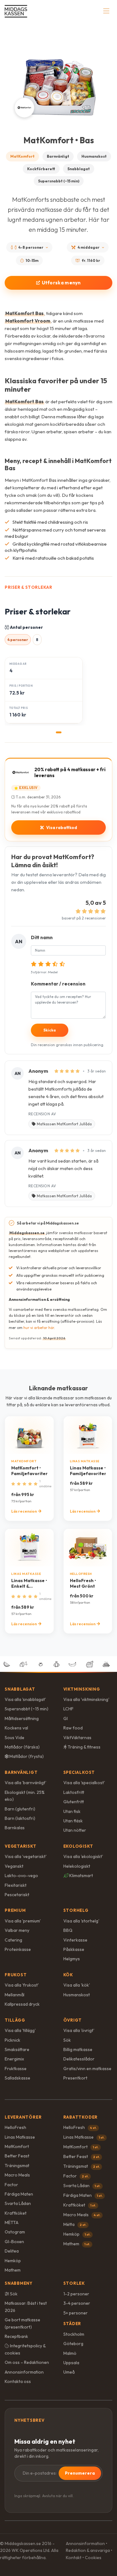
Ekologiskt (78, 1846)
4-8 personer (31, 247)
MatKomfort (22, 156)
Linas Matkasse (20, 2137)
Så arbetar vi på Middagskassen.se (48, 1223)
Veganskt (14, 1866)
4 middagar (89, 247)
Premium (15, 1910)
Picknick (12, 2040)
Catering (13, 1940)
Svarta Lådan (18, 2203)
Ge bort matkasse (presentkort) (22, 2323)
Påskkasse (74, 1949)
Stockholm (74, 2334)
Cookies (93, 2558)
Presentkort (75, 2078)
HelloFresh (15, 2127)
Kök (68, 1975)
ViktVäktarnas (77, 1738)
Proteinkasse (18, 1949)
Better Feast (17, 2156)
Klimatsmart (81, 1876)
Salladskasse (17, 2078)
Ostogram (15, 2232)
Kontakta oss (18, 2381)
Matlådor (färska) (22, 1747)
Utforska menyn (61, 283)
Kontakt (74, 2558)
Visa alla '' (25, 1699)
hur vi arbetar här (39, 1328)
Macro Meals (17, 2175)
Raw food (73, 1728)
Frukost (16, 1975)
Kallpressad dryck (22, 2004)
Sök (67, 2040)
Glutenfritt (74, 1802)
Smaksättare (17, 2049)
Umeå (69, 2372)
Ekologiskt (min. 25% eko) (25, 1796)
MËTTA (12, 2222)
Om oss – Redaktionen (27, 2362)
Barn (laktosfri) (20, 1818)
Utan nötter (75, 1830)
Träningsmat (17, 2166)
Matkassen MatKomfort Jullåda (64, 1124)
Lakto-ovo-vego (21, 1876)
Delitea (12, 2251)
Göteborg (73, 2344)
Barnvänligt (58, 156)
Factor (11, 2185)
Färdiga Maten (19, 2194)
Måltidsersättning (22, 1718)
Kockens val (16, 1728)
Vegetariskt (21, 1846)
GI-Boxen (14, 2242)
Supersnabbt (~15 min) (59, 181)
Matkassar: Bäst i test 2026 (26, 2307)
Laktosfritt (74, 1792)
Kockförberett (41, 169)
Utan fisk (72, 1811)
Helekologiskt (77, 1866)
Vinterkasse (75, 1940)
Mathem (13, 2270)
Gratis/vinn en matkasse (87, 2069)
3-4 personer (77, 2303)
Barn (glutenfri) (20, 1809)
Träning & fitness (84, 1747)
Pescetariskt (17, 1895)
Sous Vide (15, 1738)
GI (66, 1718)
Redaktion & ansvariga (88, 2550)
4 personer (18, 640)
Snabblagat (79, 169)
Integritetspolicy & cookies (25, 2349)
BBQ (68, 1930)
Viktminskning (82, 1689)
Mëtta (75, 2224)
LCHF (68, 1709)
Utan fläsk (73, 1821)
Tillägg (15, 2020)
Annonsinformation (24, 2372)
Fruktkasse (16, 2069)
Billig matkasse (78, 2049)
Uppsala (71, 2363)
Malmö (70, 2353)
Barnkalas (15, 1828)
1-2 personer (76, 2294)
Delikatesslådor (79, 2059)
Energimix (14, 2059)
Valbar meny (17, 1930)
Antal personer (26, 627)
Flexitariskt (16, 1885)
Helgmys (72, 1959)
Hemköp (13, 2261)
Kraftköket (16, 2213)
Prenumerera (80, 2473)
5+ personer (76, 2313)
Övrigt (73, 2020)
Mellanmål (15, 1995)
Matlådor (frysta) (26, 1756)
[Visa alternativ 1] (59, 732)
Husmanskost (94, 156)
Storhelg (76, 1910)
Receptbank (16, 2336)
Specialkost (79, 1772)
